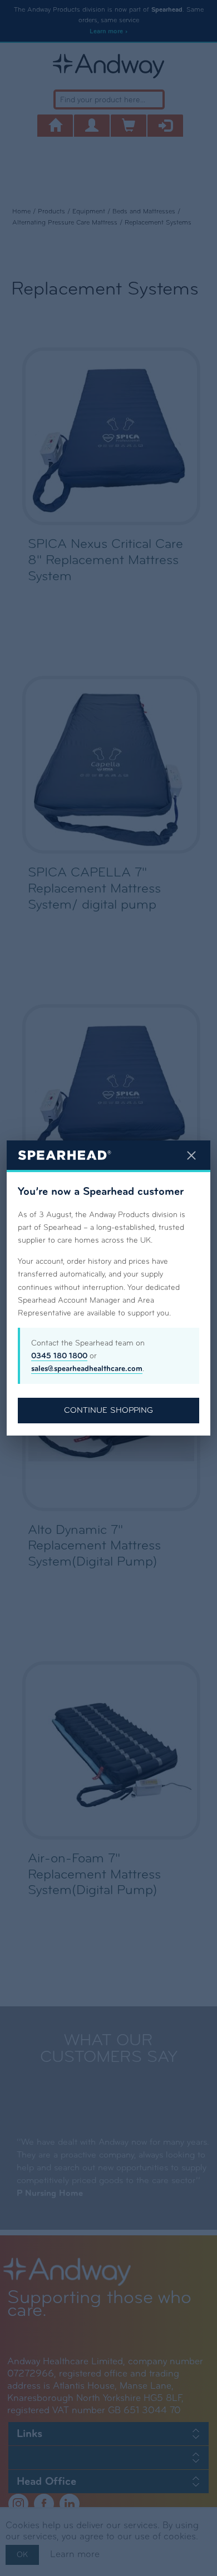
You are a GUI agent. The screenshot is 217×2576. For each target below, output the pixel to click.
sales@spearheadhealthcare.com (87, 1369)
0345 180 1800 (59, 1356)
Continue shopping (108, 1410)
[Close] (191, 1155)
